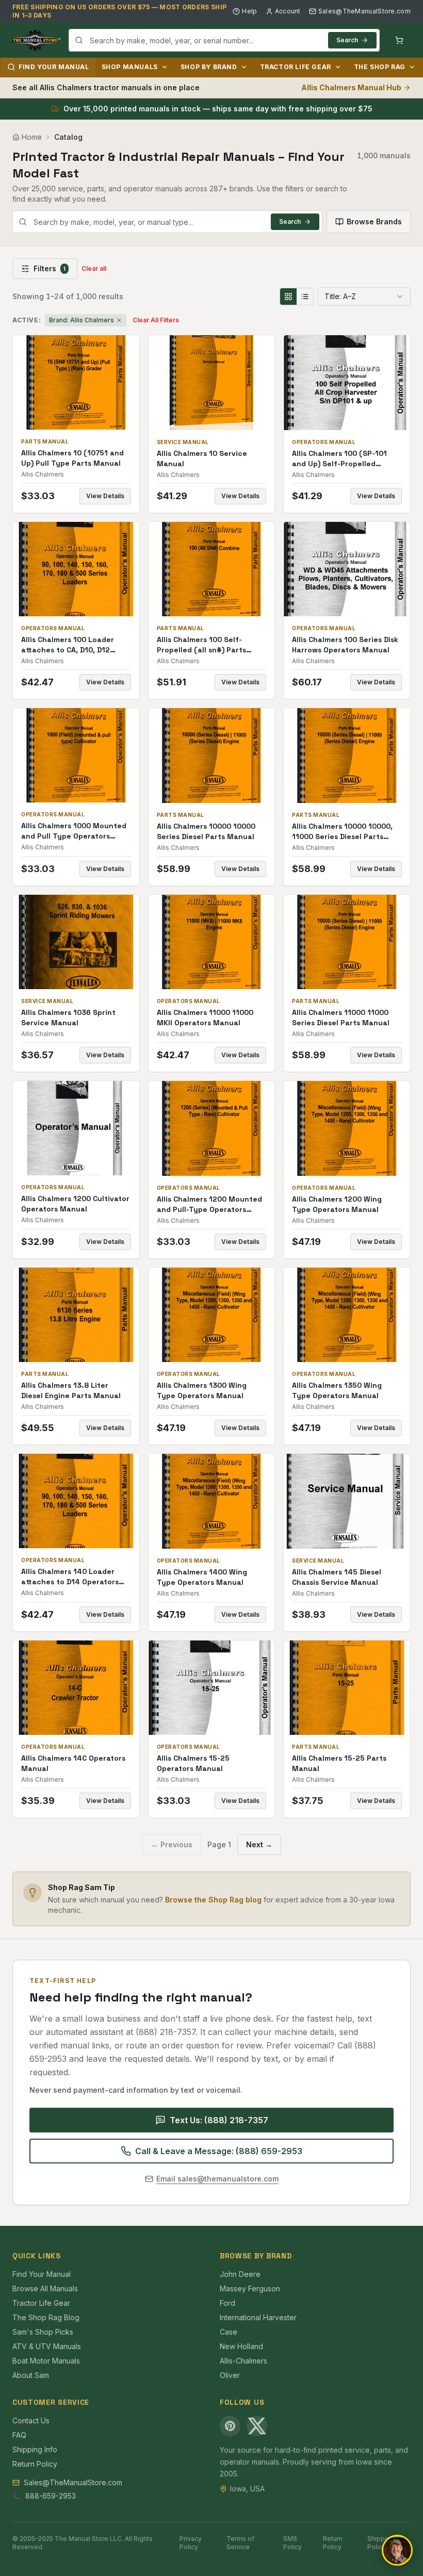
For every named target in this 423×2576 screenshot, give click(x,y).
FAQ (19, 2435)
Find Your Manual (54, 67)
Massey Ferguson (250, 2288)
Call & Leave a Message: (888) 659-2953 (219, 2151)
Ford (227, 2303)
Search (347, 40)
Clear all (94, 268)
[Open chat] (397, 2550)
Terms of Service (240, 2543)
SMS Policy (292, 2543)
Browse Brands (374, 221)
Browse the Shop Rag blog (213, 1900)
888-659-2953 (51, 2496)
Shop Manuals (130, 67)
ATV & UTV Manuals (47, 2346)
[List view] (305, 297)
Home (32, 137)
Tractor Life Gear (296, 67)
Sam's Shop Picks (43, 2332)
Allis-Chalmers (243, 2361)
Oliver (230, 2375)
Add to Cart (83, 382)
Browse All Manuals (45, 2288)
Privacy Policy (191, 2543)
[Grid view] (288, 297)
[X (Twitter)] (257, 2426)
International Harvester (258, 2317)
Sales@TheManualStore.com (364, 11)
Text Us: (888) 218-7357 (219, 2120)
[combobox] (224, 40)
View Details (105, 496)
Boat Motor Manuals (46, 2361)
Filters (50, 268)
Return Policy (35, 2464)
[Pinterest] (230, 2426)
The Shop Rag (380, 67)
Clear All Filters (156, 320)
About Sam (31, 2375)
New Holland (241, 2346)
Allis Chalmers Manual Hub (351, 87)
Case (229, 2332)
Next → (259, 1844)
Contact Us (31, 2421)
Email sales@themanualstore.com (217, 2179)
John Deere (240, 2274)
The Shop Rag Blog (46, 2317)
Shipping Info (35, 2449)
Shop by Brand (209, 67)
